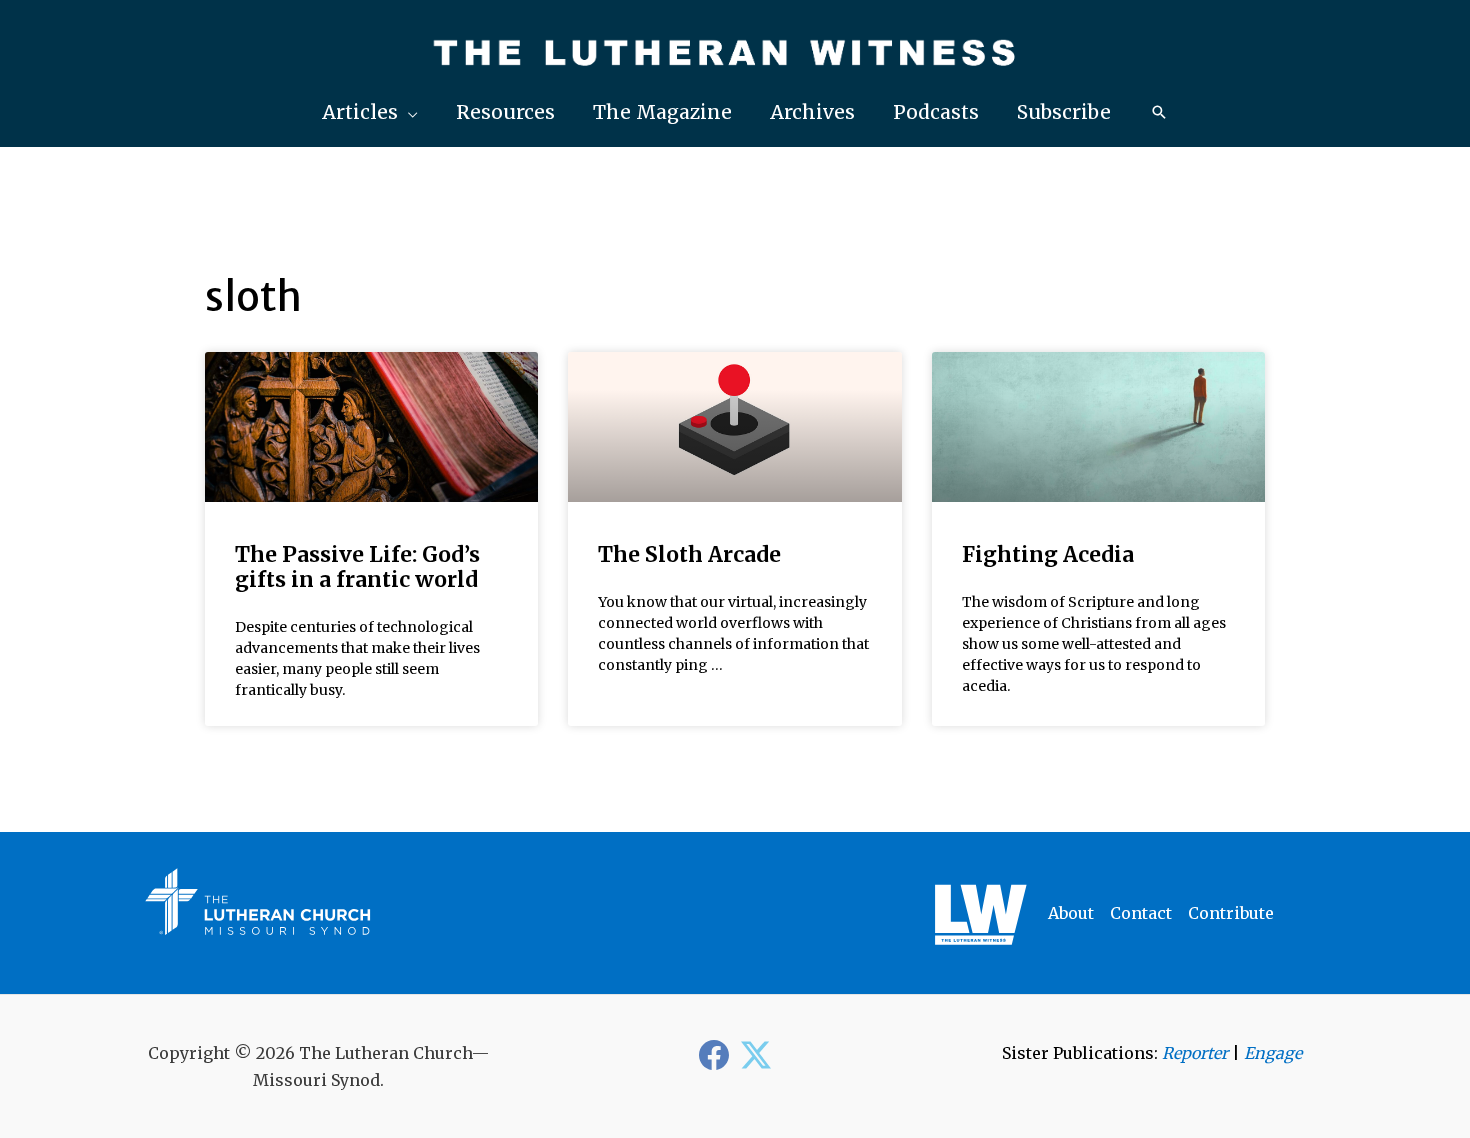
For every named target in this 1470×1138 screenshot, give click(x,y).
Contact (1141, 913)
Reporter (1195, 1053)
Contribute (1231, 913)
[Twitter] (756, 1055)
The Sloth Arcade (689, 554)
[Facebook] (714, 1055)
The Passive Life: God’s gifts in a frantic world (357, 567)
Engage (1273, 1053)
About (1071, 913)
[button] (370, 112)
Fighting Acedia (1048, 554)
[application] (408, 112)
